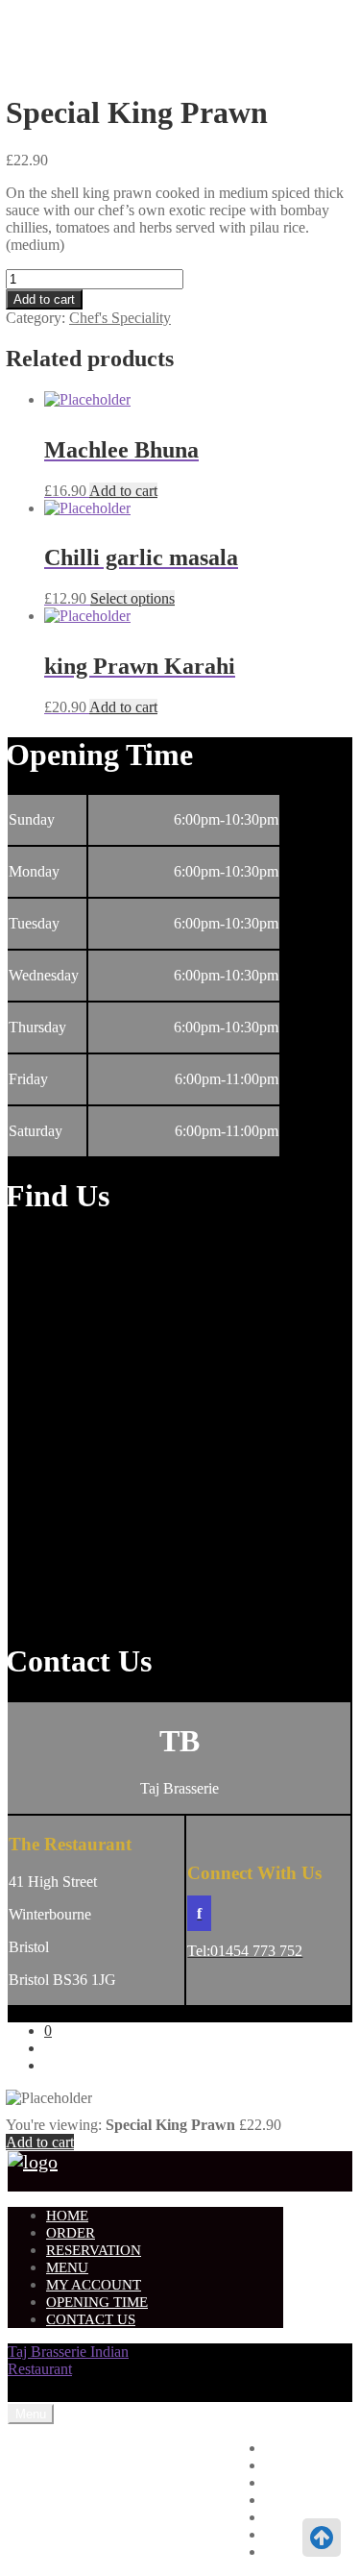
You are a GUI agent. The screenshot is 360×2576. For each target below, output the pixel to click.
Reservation (94, 2250)
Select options (132, 598)
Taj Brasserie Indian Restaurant (68, 2360)
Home (67, 2216)
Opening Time (97, 2302)
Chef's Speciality (120, 318)
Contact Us (91, 2319)
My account (94, 2285)
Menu (67, 2267)
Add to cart (44, 299)
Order (71, 2233)
